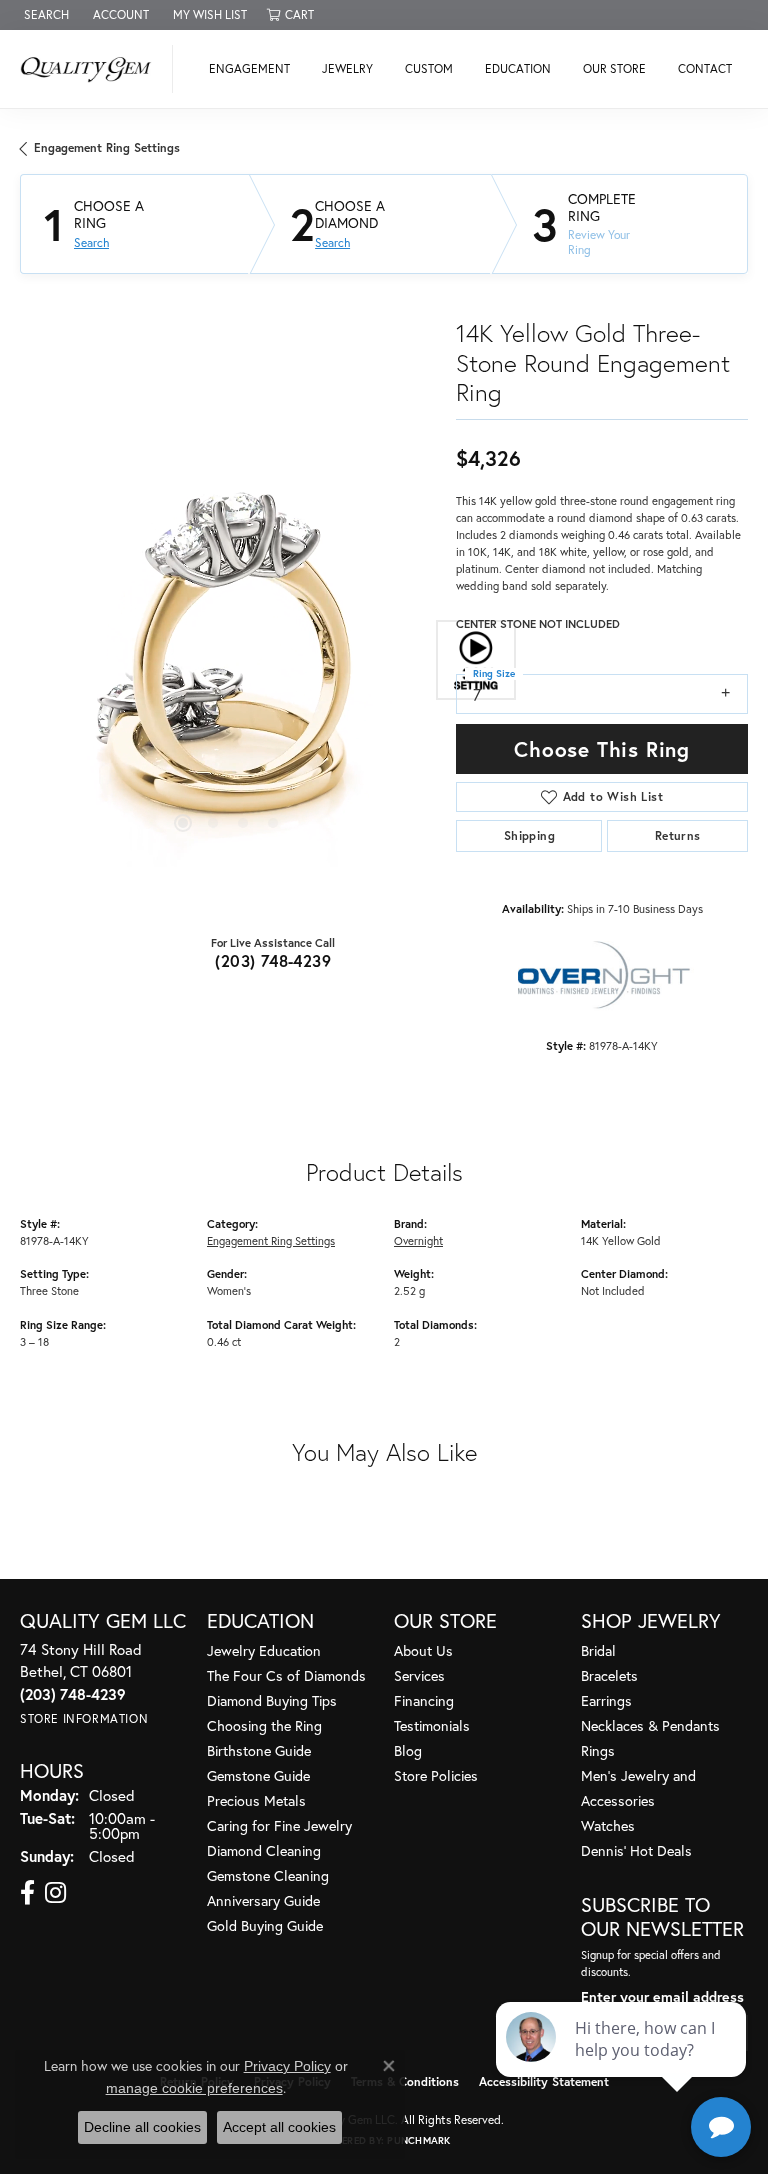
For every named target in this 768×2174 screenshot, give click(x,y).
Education (518, 68)
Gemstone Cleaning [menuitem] (268, 1875)
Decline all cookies (142, 2127)
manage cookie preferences (194, 2088)
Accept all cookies (279, 2127)
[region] (228, 659)
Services (419, 1675)
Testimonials (432, 1725)
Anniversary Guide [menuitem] (263, 1900)
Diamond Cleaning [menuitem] (264, 1850)
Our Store (614, 68)
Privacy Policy (287, 2066)
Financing (424, 1700)
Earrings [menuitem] (606, 1700)
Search (91, 243)
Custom (429, 68)
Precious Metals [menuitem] (256, 1800)
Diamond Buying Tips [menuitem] (272, 1700)
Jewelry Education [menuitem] (264, 1650)
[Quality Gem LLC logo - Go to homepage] (91, 69)
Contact (705, 68)
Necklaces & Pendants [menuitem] (650, 1725)
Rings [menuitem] (598, 1750)
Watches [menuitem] (608, 1825)
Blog (408, 1750)
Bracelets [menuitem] (609, 1675)
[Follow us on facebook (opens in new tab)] (27, 1893)
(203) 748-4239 (273, 960)
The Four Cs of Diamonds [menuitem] (286, 1675)
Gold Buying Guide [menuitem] (265, 1925)
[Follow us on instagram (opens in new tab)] (55, 1893)
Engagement (249, 68)
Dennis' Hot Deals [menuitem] (636, 1850)
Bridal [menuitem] (598, 1650)
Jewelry (347, 68)
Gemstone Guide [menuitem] (258, 1775)
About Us (423, 1650)
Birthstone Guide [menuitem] (259, 1750)
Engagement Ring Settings (107, 147)
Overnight (418, 1240)
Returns (678, 835)
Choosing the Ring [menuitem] (264, 1725)
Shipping (529, 835)
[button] (44, 15)
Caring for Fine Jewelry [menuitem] (279, 1825)
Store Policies (436, 1775)
